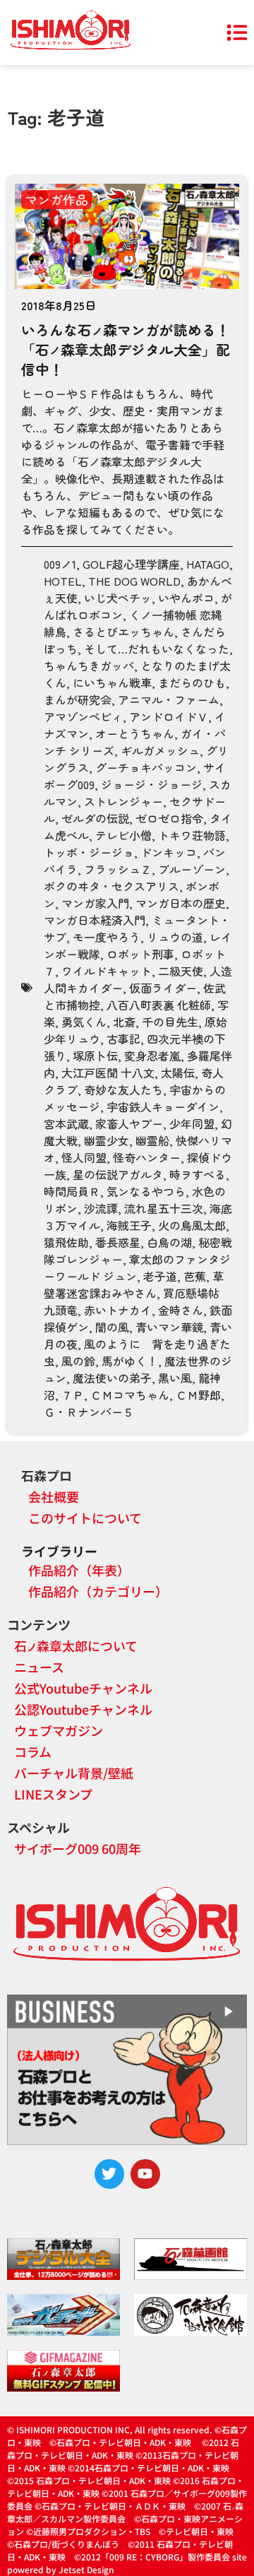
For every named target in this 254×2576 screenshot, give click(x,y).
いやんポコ (186, 598)
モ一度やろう (107, 937)
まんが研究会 (78, 699)
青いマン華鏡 (169, 1327)
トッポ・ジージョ (89, 852)
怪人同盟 (84, 1157)
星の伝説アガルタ (118, 1174)
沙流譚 (101, 1208)
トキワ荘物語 (192, 835)
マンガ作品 (56, 199)
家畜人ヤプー (129, 1123)
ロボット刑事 (140, 954)
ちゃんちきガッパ (89, 666)
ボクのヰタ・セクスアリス (111, 886)
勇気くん (84, 1022)
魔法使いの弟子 (112, 1378)
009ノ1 (60, 564)
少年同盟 (192, 1123)
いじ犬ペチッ (118, 598)
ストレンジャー (123, 801)
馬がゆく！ (130, 1361)
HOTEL (63, 581)
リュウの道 (175, 937)
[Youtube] (145, 2174)
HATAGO (208, 564)
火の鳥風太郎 (192, 1225)
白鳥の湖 (169, 1242)
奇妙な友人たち (123, 1089)
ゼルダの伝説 (95, 818)
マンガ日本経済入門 (95, 920)
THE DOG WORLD (134, 581)
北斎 (124, 1022)
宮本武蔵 (66, 1123)
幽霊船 (152, 1140)
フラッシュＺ (118, 869)
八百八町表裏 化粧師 (159, 1005)
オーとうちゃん (135, 733)
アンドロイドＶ (169, 716)
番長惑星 (118, 1242)
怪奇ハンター (147, 1157)
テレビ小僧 (123, 835)
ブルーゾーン (192, 869)
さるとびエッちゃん (123, 632)
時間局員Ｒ (72, 1191)
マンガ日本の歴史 (181, 903)
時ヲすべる (198, 1174)
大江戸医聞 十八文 (108, 1073)
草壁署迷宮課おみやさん (134, 1284)
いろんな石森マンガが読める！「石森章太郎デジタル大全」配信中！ (126, 349)
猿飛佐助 (66, 1242)
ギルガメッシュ (160, 750)
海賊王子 (129, 1225)
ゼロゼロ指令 (169, 818)
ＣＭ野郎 (198, 1395)
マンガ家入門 (95, 903)
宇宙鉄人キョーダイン (163, 1106)
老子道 (160, 1276)
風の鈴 (78, 1361)
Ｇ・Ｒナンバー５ (89, 1412)
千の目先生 (170, 1022)
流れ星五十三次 (164, 1208)
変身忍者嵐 (152, 1056)
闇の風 (112, 1327)
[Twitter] (109, 2174)
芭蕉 (195, 1276)
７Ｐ (73, 1395)
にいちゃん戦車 (112, 683)
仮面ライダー (163, 988)
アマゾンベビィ (83, 716)
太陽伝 (178, 1073)
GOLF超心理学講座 (131, 564)
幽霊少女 (107, 1140)
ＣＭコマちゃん (130, 1395)
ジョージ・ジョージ (152, 784)
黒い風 (175, 1378)
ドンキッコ (169, 852)
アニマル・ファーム (169, 699)
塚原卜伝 (95, 1056)
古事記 (123, 1039)
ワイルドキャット (107, 971)
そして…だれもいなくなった (157, 649)
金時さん (181, 1310)
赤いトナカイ (118, 1310)
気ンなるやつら (146, 1191)
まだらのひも (192, 683)
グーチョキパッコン (146, 767)
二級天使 (181, 971)
